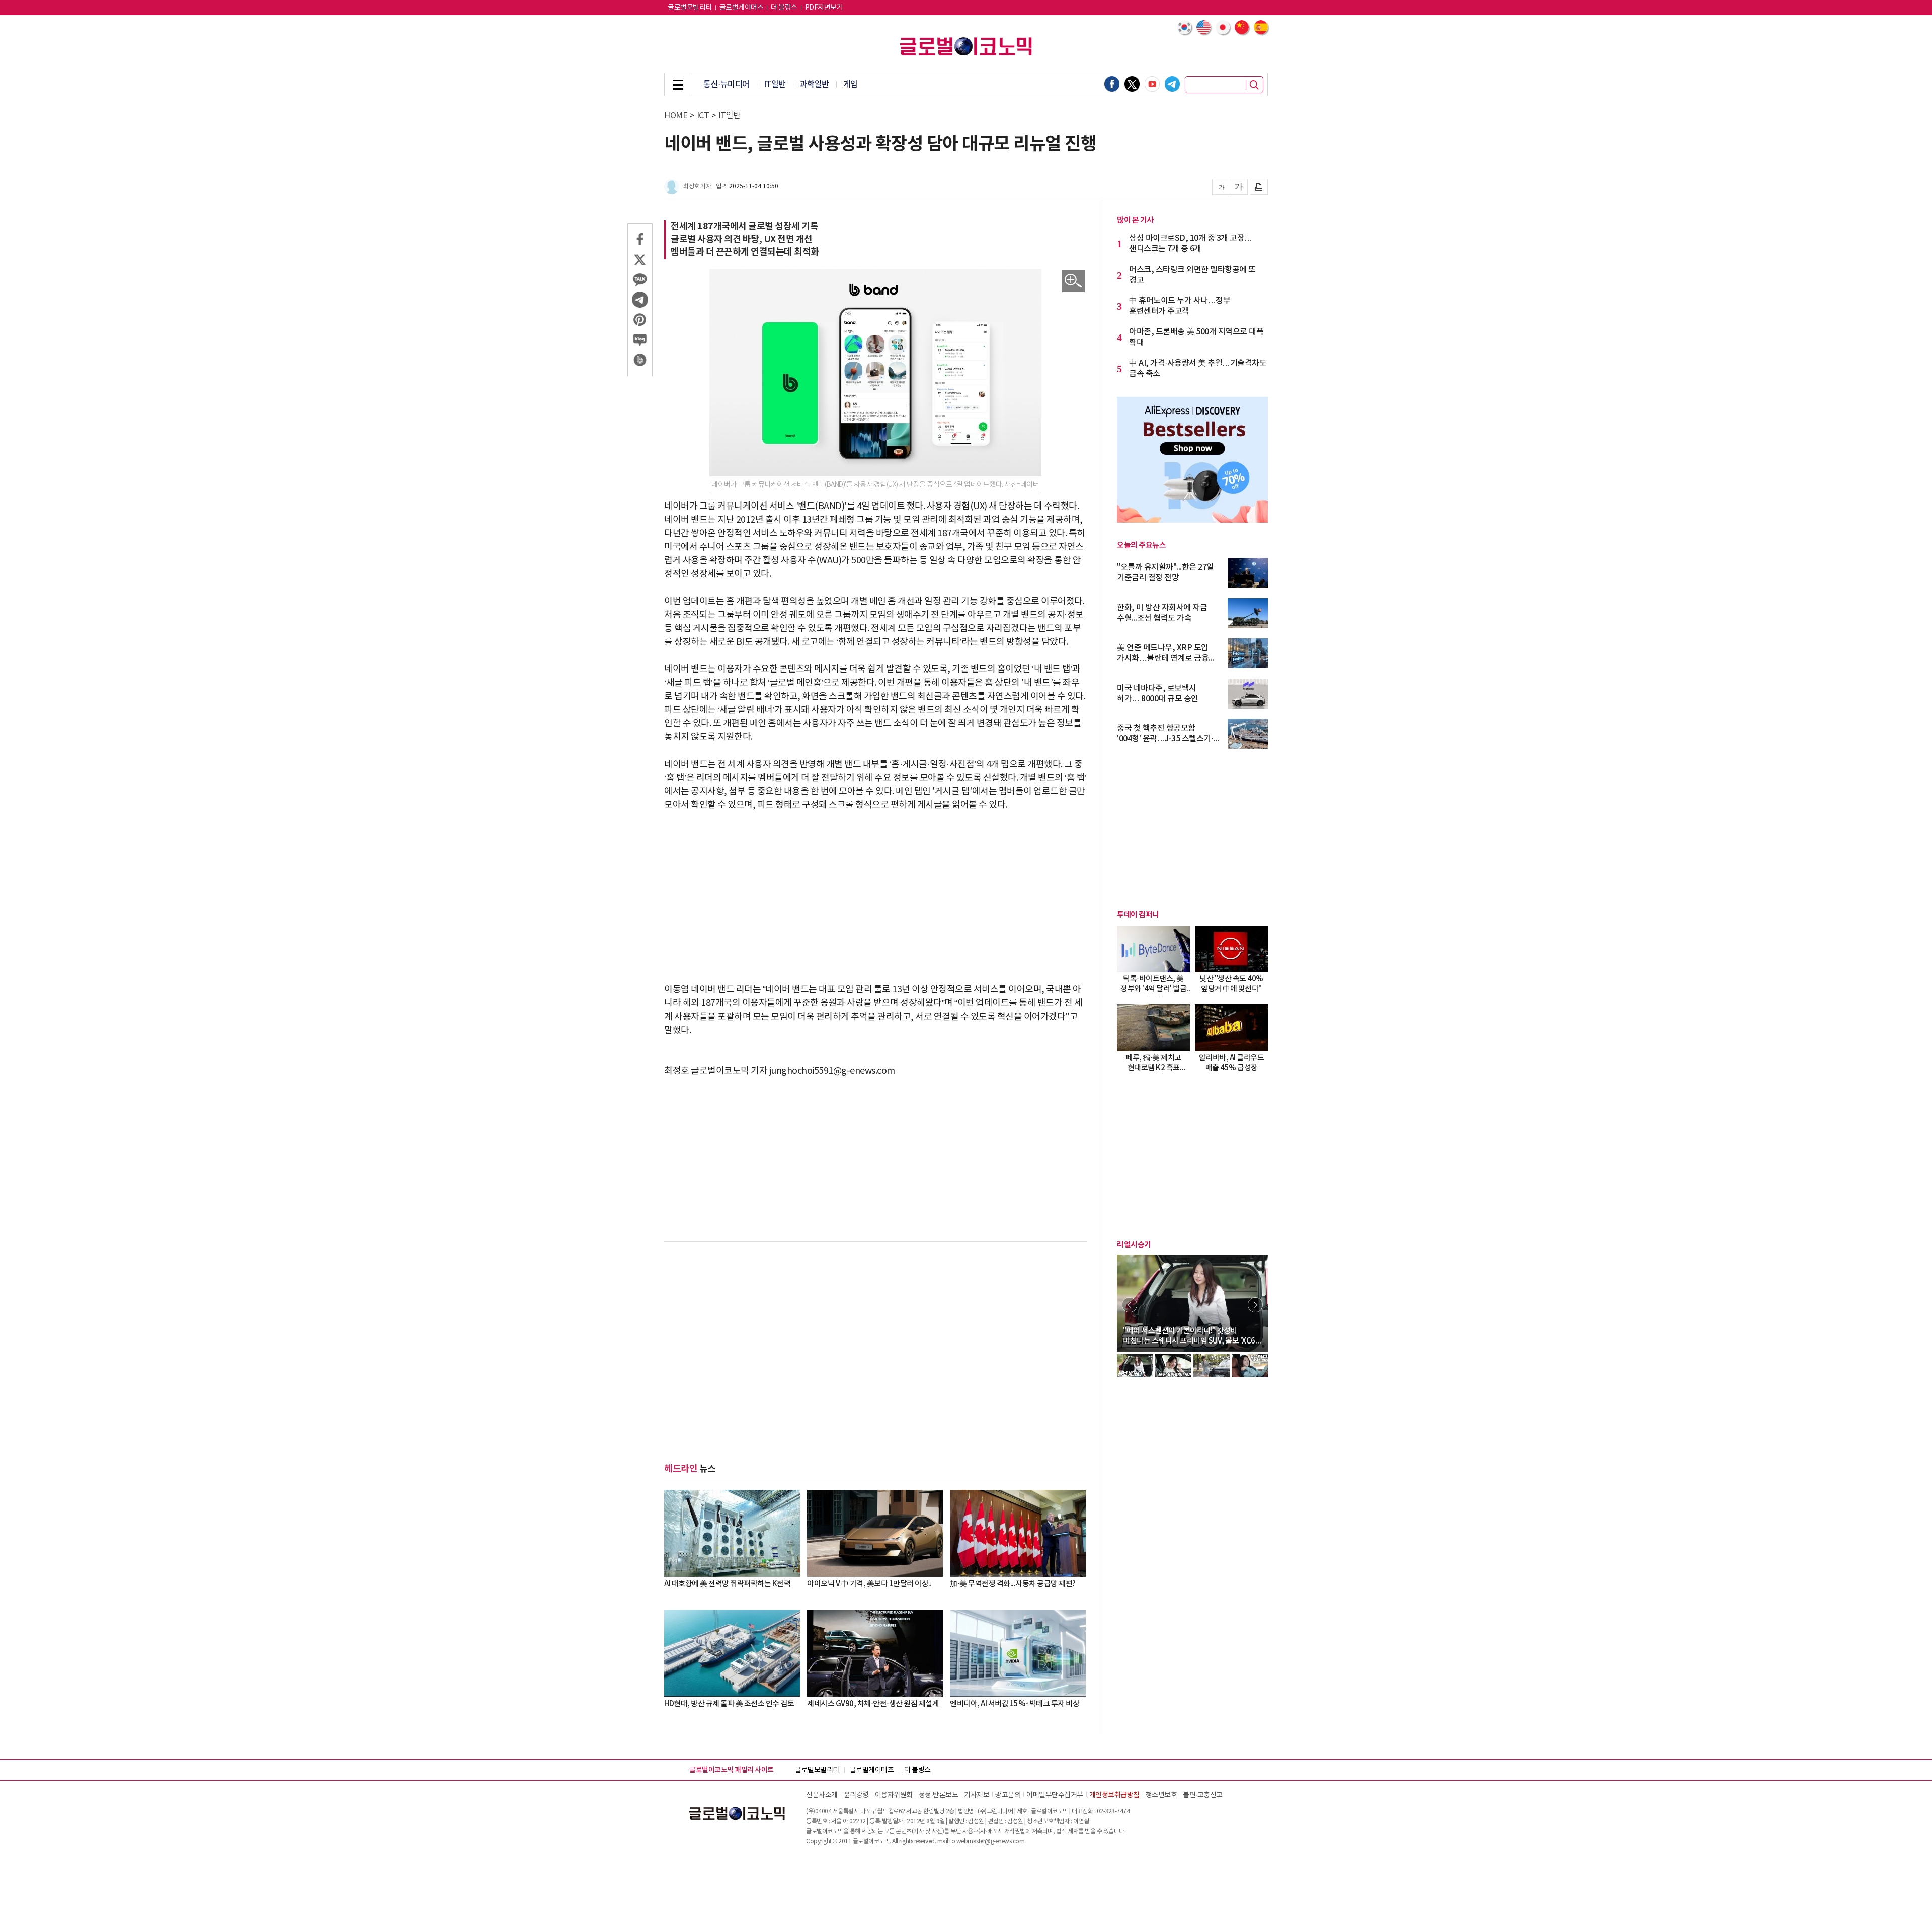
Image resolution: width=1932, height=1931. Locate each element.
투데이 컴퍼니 (1138, 915)
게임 (851, 85)
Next (1255, 1305)
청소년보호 (1161, 1795)
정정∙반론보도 (939, 1795)
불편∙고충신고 (1203, 1795)
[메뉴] (678, 85)
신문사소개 (822, 1795)
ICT (703, 116)
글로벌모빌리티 (690, 8)
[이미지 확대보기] (1073, 281)
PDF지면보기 (824, 8)
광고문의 (1008, 1795)
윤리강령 (856, 1795)
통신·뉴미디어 (727, 85)
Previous (1130, 1305)
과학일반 (815, 85)
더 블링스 (784, 8)
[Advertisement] (875, 897)
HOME (676, 116)
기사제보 (977, 1795)
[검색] (1254, 85)
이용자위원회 (894, 1795)
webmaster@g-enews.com (991, 1842)
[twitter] (1132, 84)
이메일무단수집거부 (1055, 1795)
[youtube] (1152, 84)
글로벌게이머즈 (742, 8)
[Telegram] (1172, 84)
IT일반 (775, 85)
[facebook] (1112, 84)
